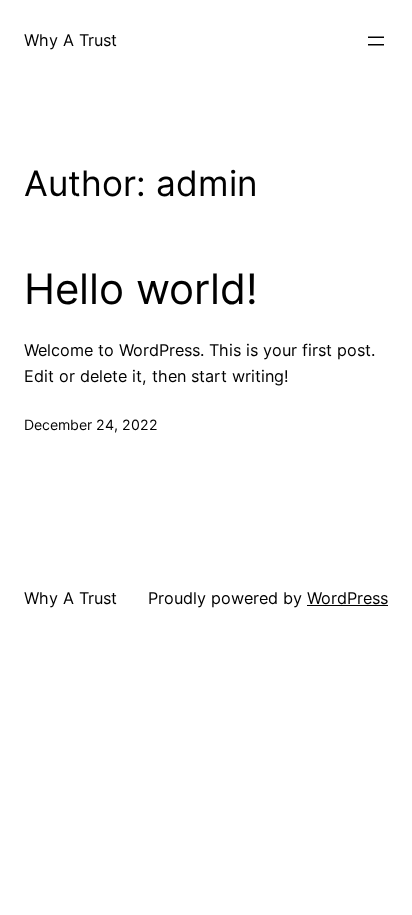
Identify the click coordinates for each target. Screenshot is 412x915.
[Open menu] (376, 41)
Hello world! (141, 289)
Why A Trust (70, 40)
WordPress (347, 598)
